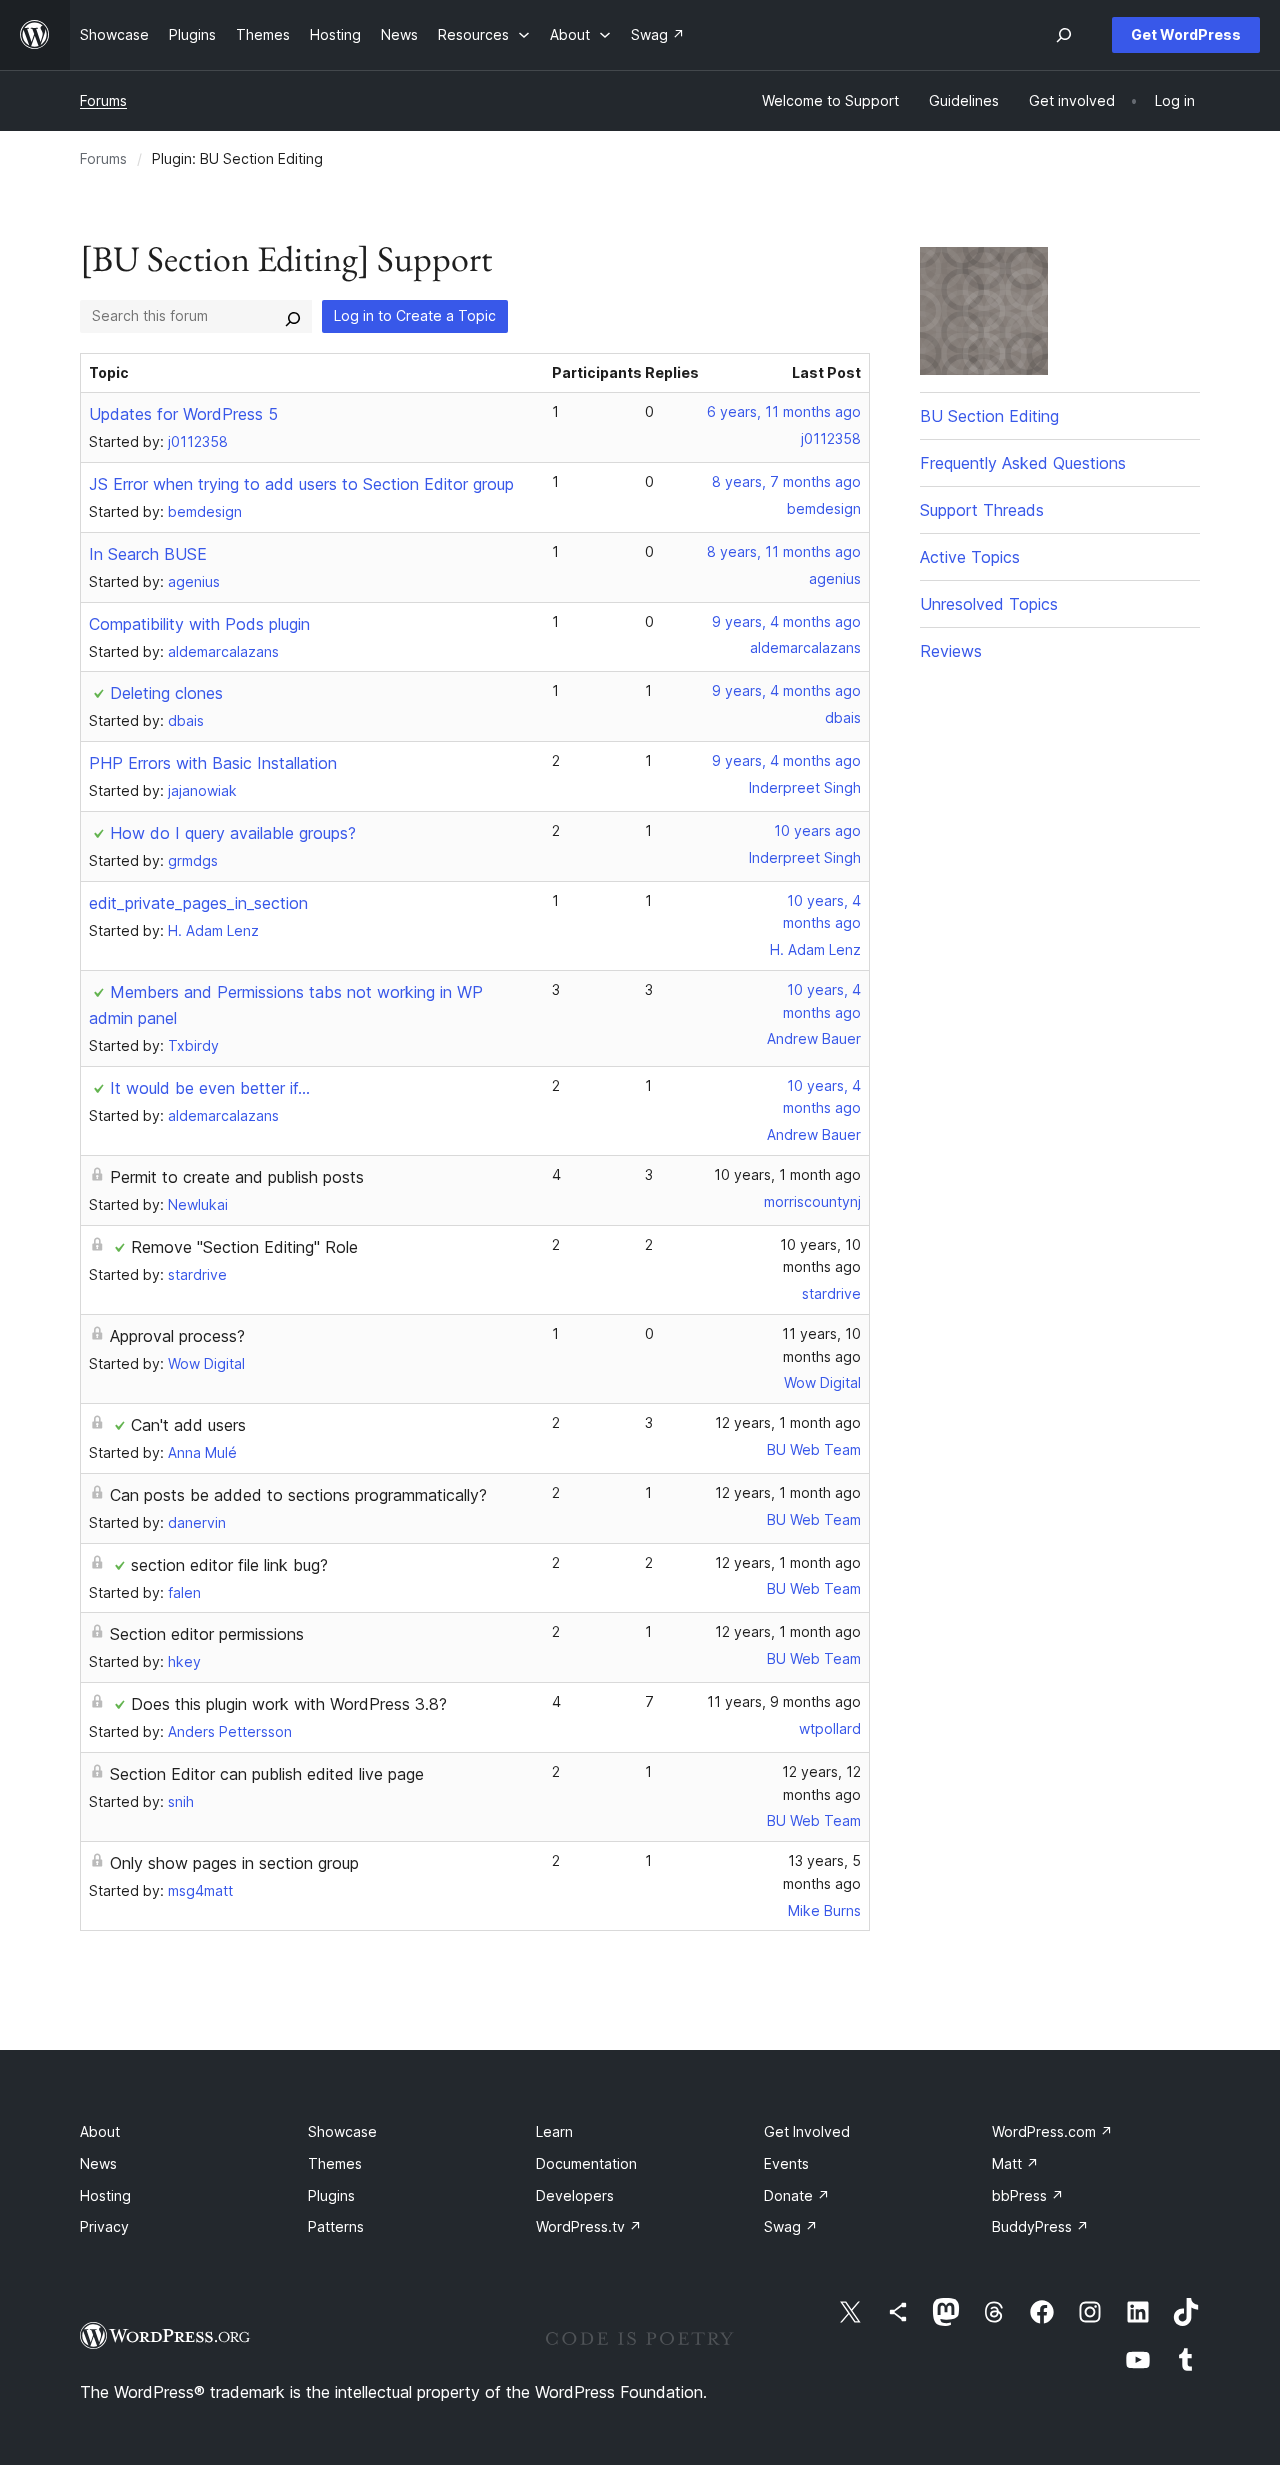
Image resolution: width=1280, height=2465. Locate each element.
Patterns (336, 2226)
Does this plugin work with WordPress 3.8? (289, 1704)
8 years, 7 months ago (786, 481)
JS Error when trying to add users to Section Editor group (301, 484)
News (98, 2163)
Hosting (105, 2195)
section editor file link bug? (229, 1565)
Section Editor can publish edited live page (267, 1774)
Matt (1015, 2163)
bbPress (1028, 2195)
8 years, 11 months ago (784, 551)
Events (786, 2163)
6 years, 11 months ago (784, 411)
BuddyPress (1040, 2226)
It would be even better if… (210, 1088)
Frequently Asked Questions (1023, 463)
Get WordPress (1186, 34)
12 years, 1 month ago (788, 1422)
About (100, 2131)
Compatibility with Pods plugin (199, 624)
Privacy (104, 2226)
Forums (103, 100)
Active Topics (970, 557)
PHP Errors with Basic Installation (213, 763)
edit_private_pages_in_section (198, 903)
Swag (791, 2226)
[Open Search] (1064, 35)
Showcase (342, 2131)
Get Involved (807, 2131)
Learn (554, 2131)
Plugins (331, 2195)
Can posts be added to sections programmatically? (298, 1495)
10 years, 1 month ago (787, 1174)
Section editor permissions (207, 1634)
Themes (335, 2163)
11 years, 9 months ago (784, 1701)
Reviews (951, 651)
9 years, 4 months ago (786, 621)
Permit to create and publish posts (237, 1177)
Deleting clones (166, 693)
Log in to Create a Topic (415, 315)
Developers (575, 2195)
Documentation (586, 2163)
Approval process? (177, 1336)
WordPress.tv (589, 2226)
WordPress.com (1052, 2131)
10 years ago (817, 830)
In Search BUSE (148, 554)
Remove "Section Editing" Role (244, 1247)
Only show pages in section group (234, 1863)
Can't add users (188, 1425)
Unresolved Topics (989, 604)
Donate (797, 2195)
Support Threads (982, 510)
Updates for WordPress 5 (183, 414)
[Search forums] (293, 316)
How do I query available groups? (233, 833)
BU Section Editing (989, 416)
